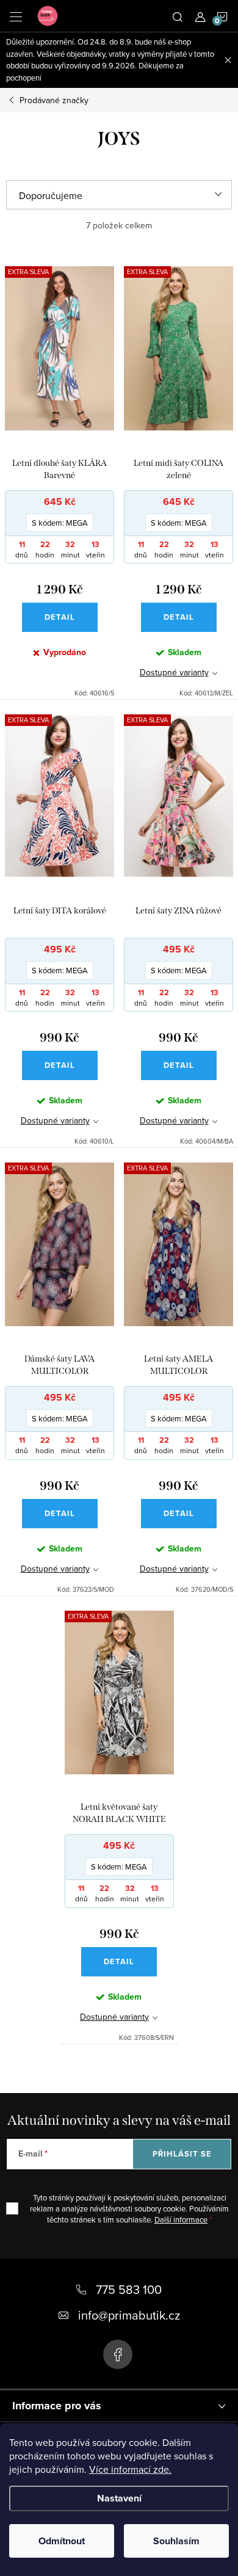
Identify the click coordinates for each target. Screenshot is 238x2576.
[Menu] (16, 16)
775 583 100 (129, 2289)
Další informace (181, 2219)
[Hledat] (178, 16)
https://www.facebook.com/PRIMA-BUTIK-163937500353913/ (118, 2354)
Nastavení (119, 2498)
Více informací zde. (130, 2469)
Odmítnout (62, 2541)
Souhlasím (176, 2541)
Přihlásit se (182, 2154)
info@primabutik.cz (129, 2315)
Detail (60, 617)
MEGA (60, 523)
